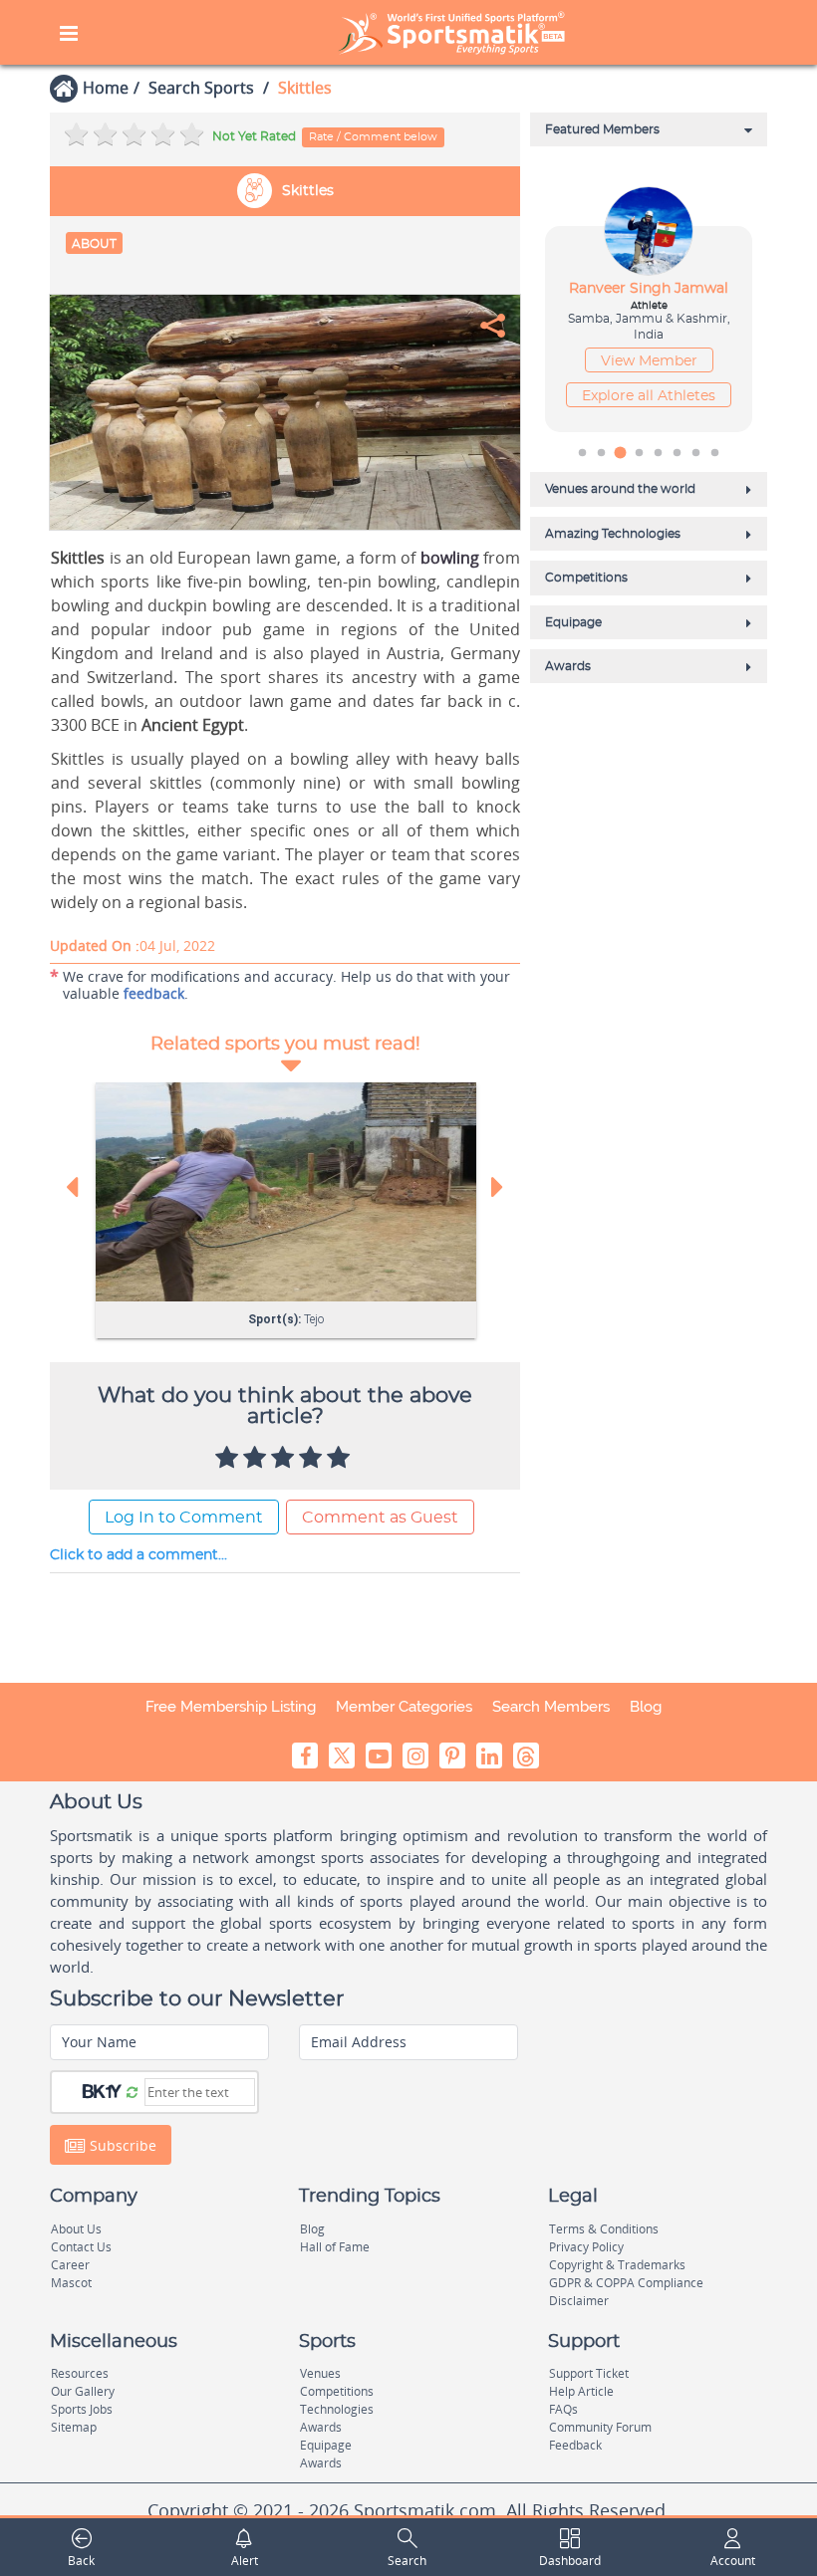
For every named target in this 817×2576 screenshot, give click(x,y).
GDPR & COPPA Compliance (626, 2283)
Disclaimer (579, 2301)
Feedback (575, 2445)
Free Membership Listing (231, 1707)
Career (70, 2265)
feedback (154, 993)
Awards (321, 2427)
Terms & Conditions (604, 2229)
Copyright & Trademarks (617, 2265)
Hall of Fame (335, 2247)
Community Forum (600, 2427)
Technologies (337, 2409)
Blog (646, 1707)
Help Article (581, 2391)
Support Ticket (589, 2373)
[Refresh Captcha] (132, 2091)
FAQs (563, 2409)
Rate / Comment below (373, 137)
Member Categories (404, 1707)
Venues (320, 2373)
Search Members (551, 1707)
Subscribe (121, 2145)
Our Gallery (83, 2391)
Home (106, 88)
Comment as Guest (380, 1518)
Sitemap (74, 2427)
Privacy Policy (586, 2247)
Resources (80, 2373)
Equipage (326, 2445)
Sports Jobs (82, 2409)
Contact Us (81, 2247)
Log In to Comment (184, 1518)
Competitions (337, 2391)
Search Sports (201, 88)
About (94, 244)
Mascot (71, 2283)
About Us (76, 2229)
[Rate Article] (341, 1459)
